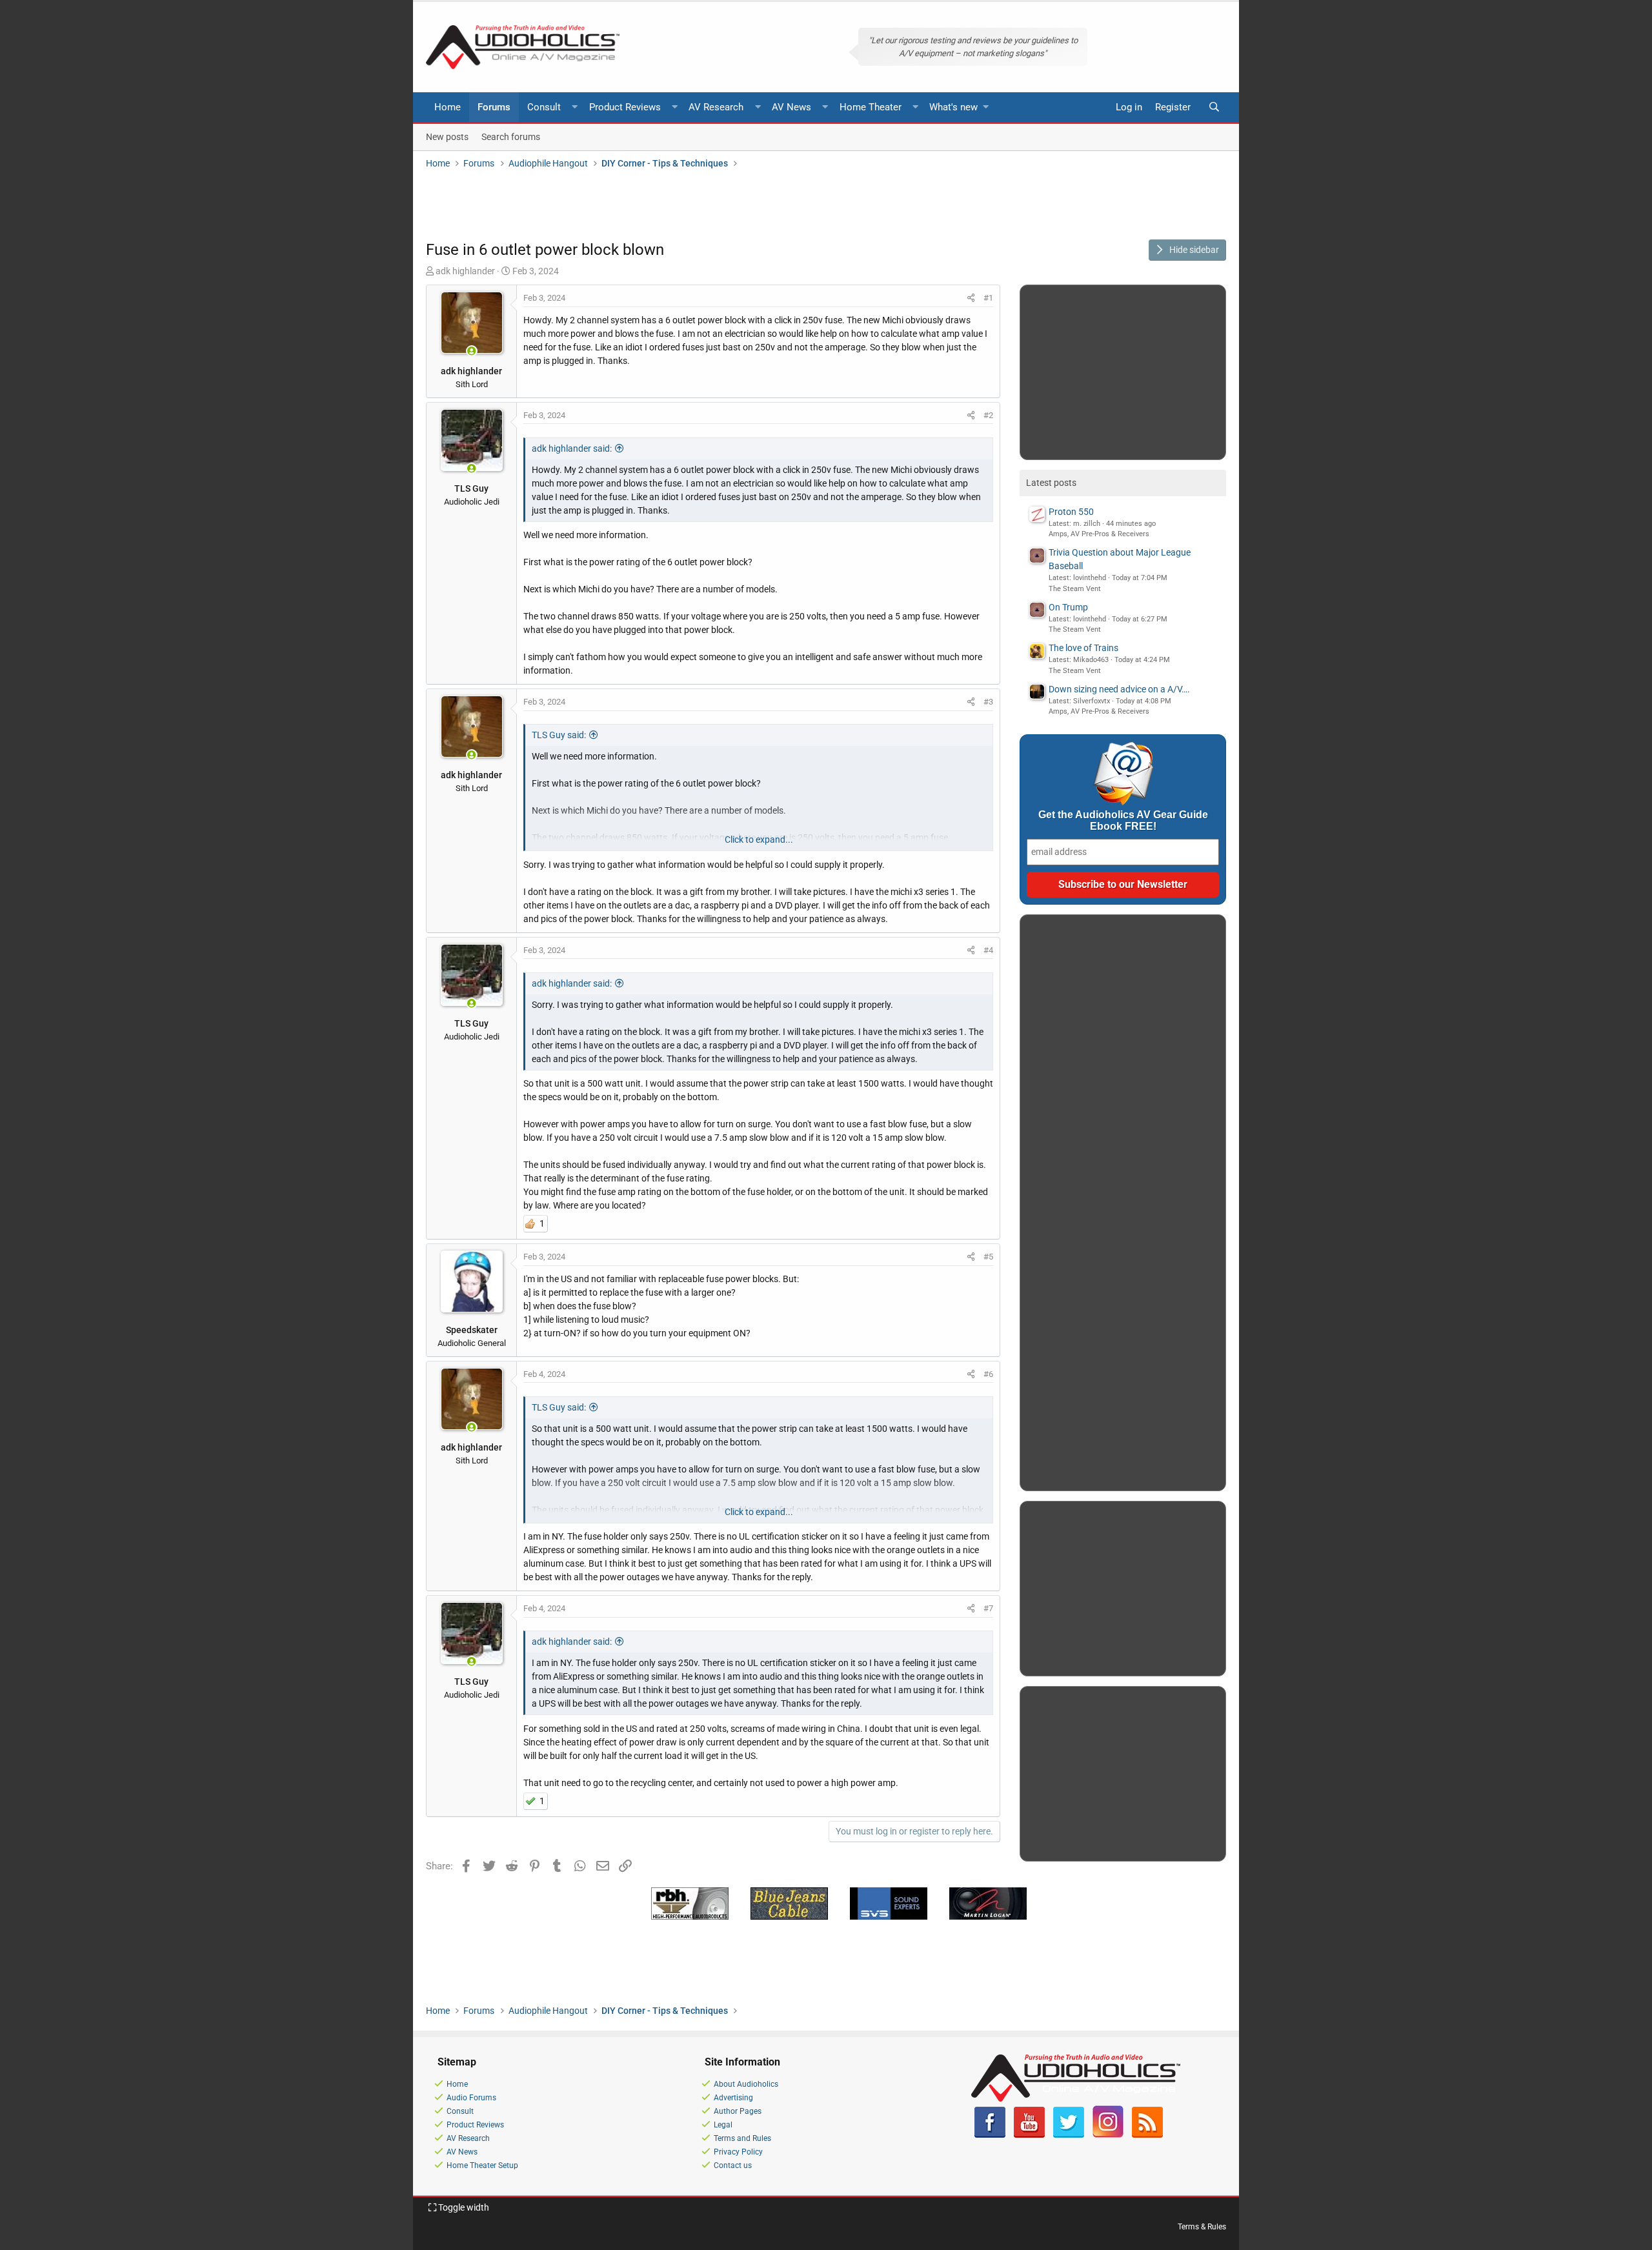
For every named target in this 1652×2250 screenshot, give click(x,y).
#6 (988, 1374)
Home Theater (871, 107)
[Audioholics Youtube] (1029, 2135)
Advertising (733, 2098)
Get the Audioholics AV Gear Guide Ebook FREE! (1123, 820)
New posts (447, 136)
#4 (988, 950)
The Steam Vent (1075, 589)
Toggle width (463, 2207)
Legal (723, 2125)
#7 (988, 1608)
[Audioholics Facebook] (990, 2135)
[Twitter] (1069, 2135)
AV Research (716, 107)
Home (448, 107)
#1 (988, 298)
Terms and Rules (742, 2138)
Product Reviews (625, 107)
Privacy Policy (738, 2152)
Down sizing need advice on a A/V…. (1119, 689)
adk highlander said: (572, 448)
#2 (988, 415)
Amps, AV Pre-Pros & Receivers (1099, 534)
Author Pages (738, 2111)
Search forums (511, 136)
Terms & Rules (1202, 2227)
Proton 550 (1071, 512)
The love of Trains (1083, 648)
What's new (953, 107)
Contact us (733, 2165)
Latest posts (1051, 483)
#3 (988, 702)
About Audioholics (746, 2084)
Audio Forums (471, 2098)
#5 (988, 1257)
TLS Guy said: (559, 735)
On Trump (1068, 607)
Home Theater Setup (482, 2165)
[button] (575, 107)
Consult (544, 107)
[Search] (1214, 107)
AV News (791, 107)
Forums (494, 107)
